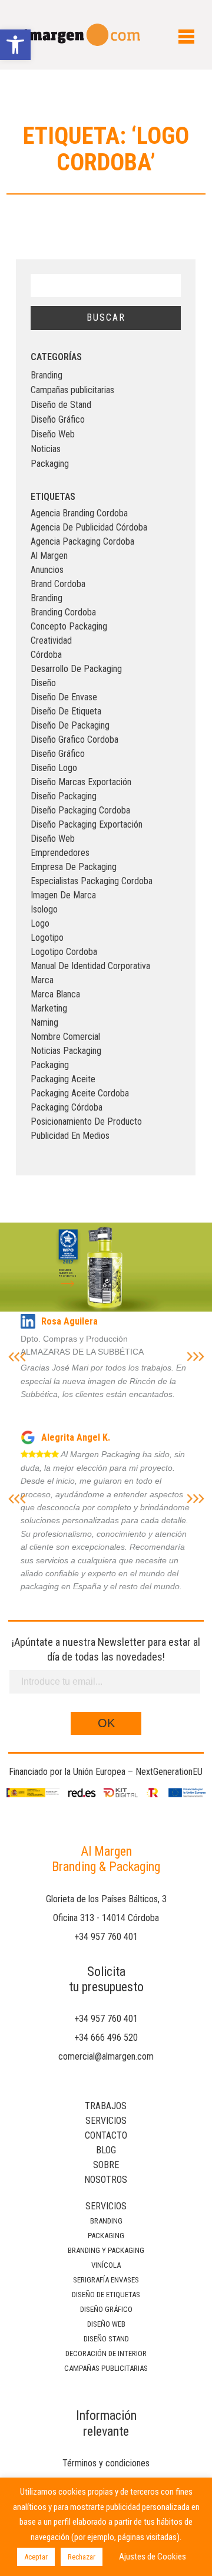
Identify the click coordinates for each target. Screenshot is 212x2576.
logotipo (47, 938)
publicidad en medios (70, 1136)
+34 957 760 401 (106, 1937)
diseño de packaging (70, 725)
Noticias (46, 449)
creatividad (51, 640)
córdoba (46, 655)
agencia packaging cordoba (82, 541)
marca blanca (55, 994)
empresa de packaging (74, 867)
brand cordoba (58, 584)
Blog (106, 2150)
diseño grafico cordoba (74, 739)
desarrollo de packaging (76, 669)
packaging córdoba (67, 1107)
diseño (43, 683)
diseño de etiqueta (66, 711)
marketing (49, 1008)
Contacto (106, 2135)
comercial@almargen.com (106, 2056)
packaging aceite (63, 1079)
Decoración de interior (106, 2353)
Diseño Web (53, 434)
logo (40, 923)
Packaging (50, 464)
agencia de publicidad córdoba (89, 527)
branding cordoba (63, 612)
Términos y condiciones (106, 2463)
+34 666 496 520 (106, 2038)
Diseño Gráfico (58, 419)
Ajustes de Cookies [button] (153, 2557)
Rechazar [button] (82, 2557)
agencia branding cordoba (79, 513)
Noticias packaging (66, 1051)
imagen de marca (63, 895)
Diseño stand (106, 2339)
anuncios (47, 570)
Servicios (106, 2121)
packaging (50, 1065)
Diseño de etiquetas (106, 2295)
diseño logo (54, 768)
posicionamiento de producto (86, 1121)
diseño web (53, 839)
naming (44, 1022)
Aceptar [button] (36, 2557)
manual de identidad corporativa (90, 966)
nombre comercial (65, 1037)
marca (42, 980)
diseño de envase (64, 697)
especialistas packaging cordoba (92, 881)
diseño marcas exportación (81, 782)
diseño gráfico (58, 754)
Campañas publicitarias (72, 390)
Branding (47, 375)
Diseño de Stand (61, 405)
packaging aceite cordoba (80, 1093)
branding (47, 598)
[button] (15, 45)
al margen (49, 556)
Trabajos (106, 2106)
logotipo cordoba (64, 952)
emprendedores (60, 853)
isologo (44, 909)
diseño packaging (64, 796)
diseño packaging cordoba (80, 810)
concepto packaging (69, 626)
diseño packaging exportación (87, 824)
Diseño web (106, 2324)
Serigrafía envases (106, 2280)
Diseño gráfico (106, 2309)
